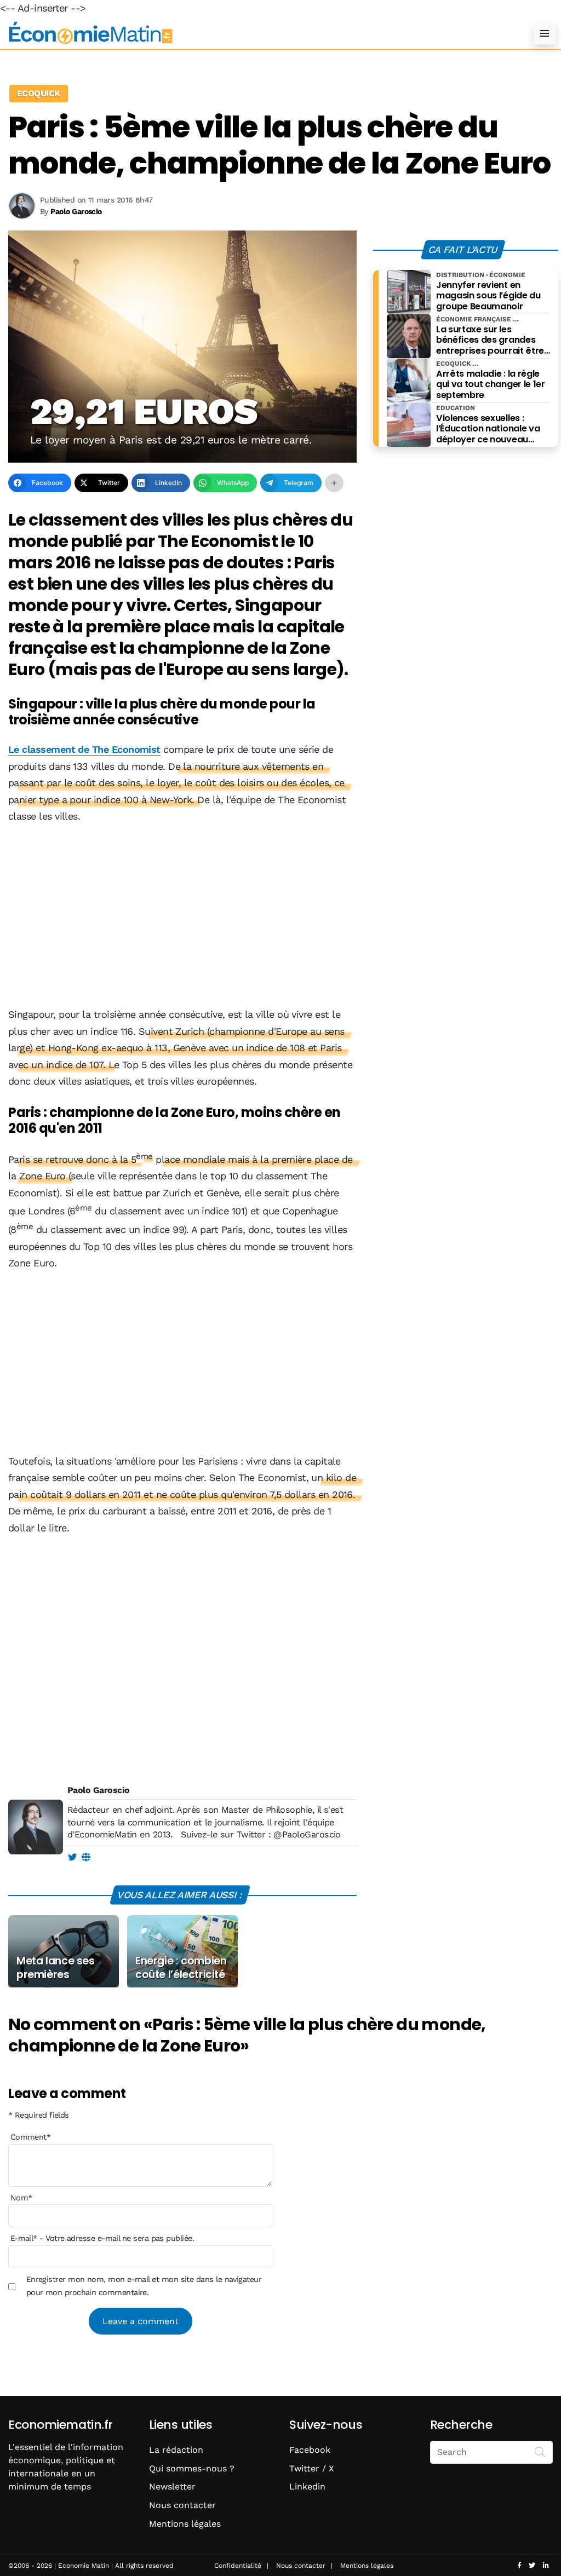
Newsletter (172, 2486)
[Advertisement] (182, 917)
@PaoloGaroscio (307, 1834)
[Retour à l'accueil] (259, 33)
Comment (31, 2137)
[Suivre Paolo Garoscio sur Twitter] (72, 1858)
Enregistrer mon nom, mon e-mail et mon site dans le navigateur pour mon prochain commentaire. (144, 2286)
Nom (21, 2198)
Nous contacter (182, 2505)
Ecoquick (39, 93)
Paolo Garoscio (98, 1790)
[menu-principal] (545, 33)
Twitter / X (312, 2468)
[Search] (540, 2451)
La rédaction (176, 2450)
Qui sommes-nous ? (192, 2468)
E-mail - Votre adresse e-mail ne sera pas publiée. (102, 2238)
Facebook (310, 2450)
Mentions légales (185, 2524)
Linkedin (307, 2486)
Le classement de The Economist (84, 749)
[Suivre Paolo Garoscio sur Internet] (86, 1858)
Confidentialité (238, 2566)
